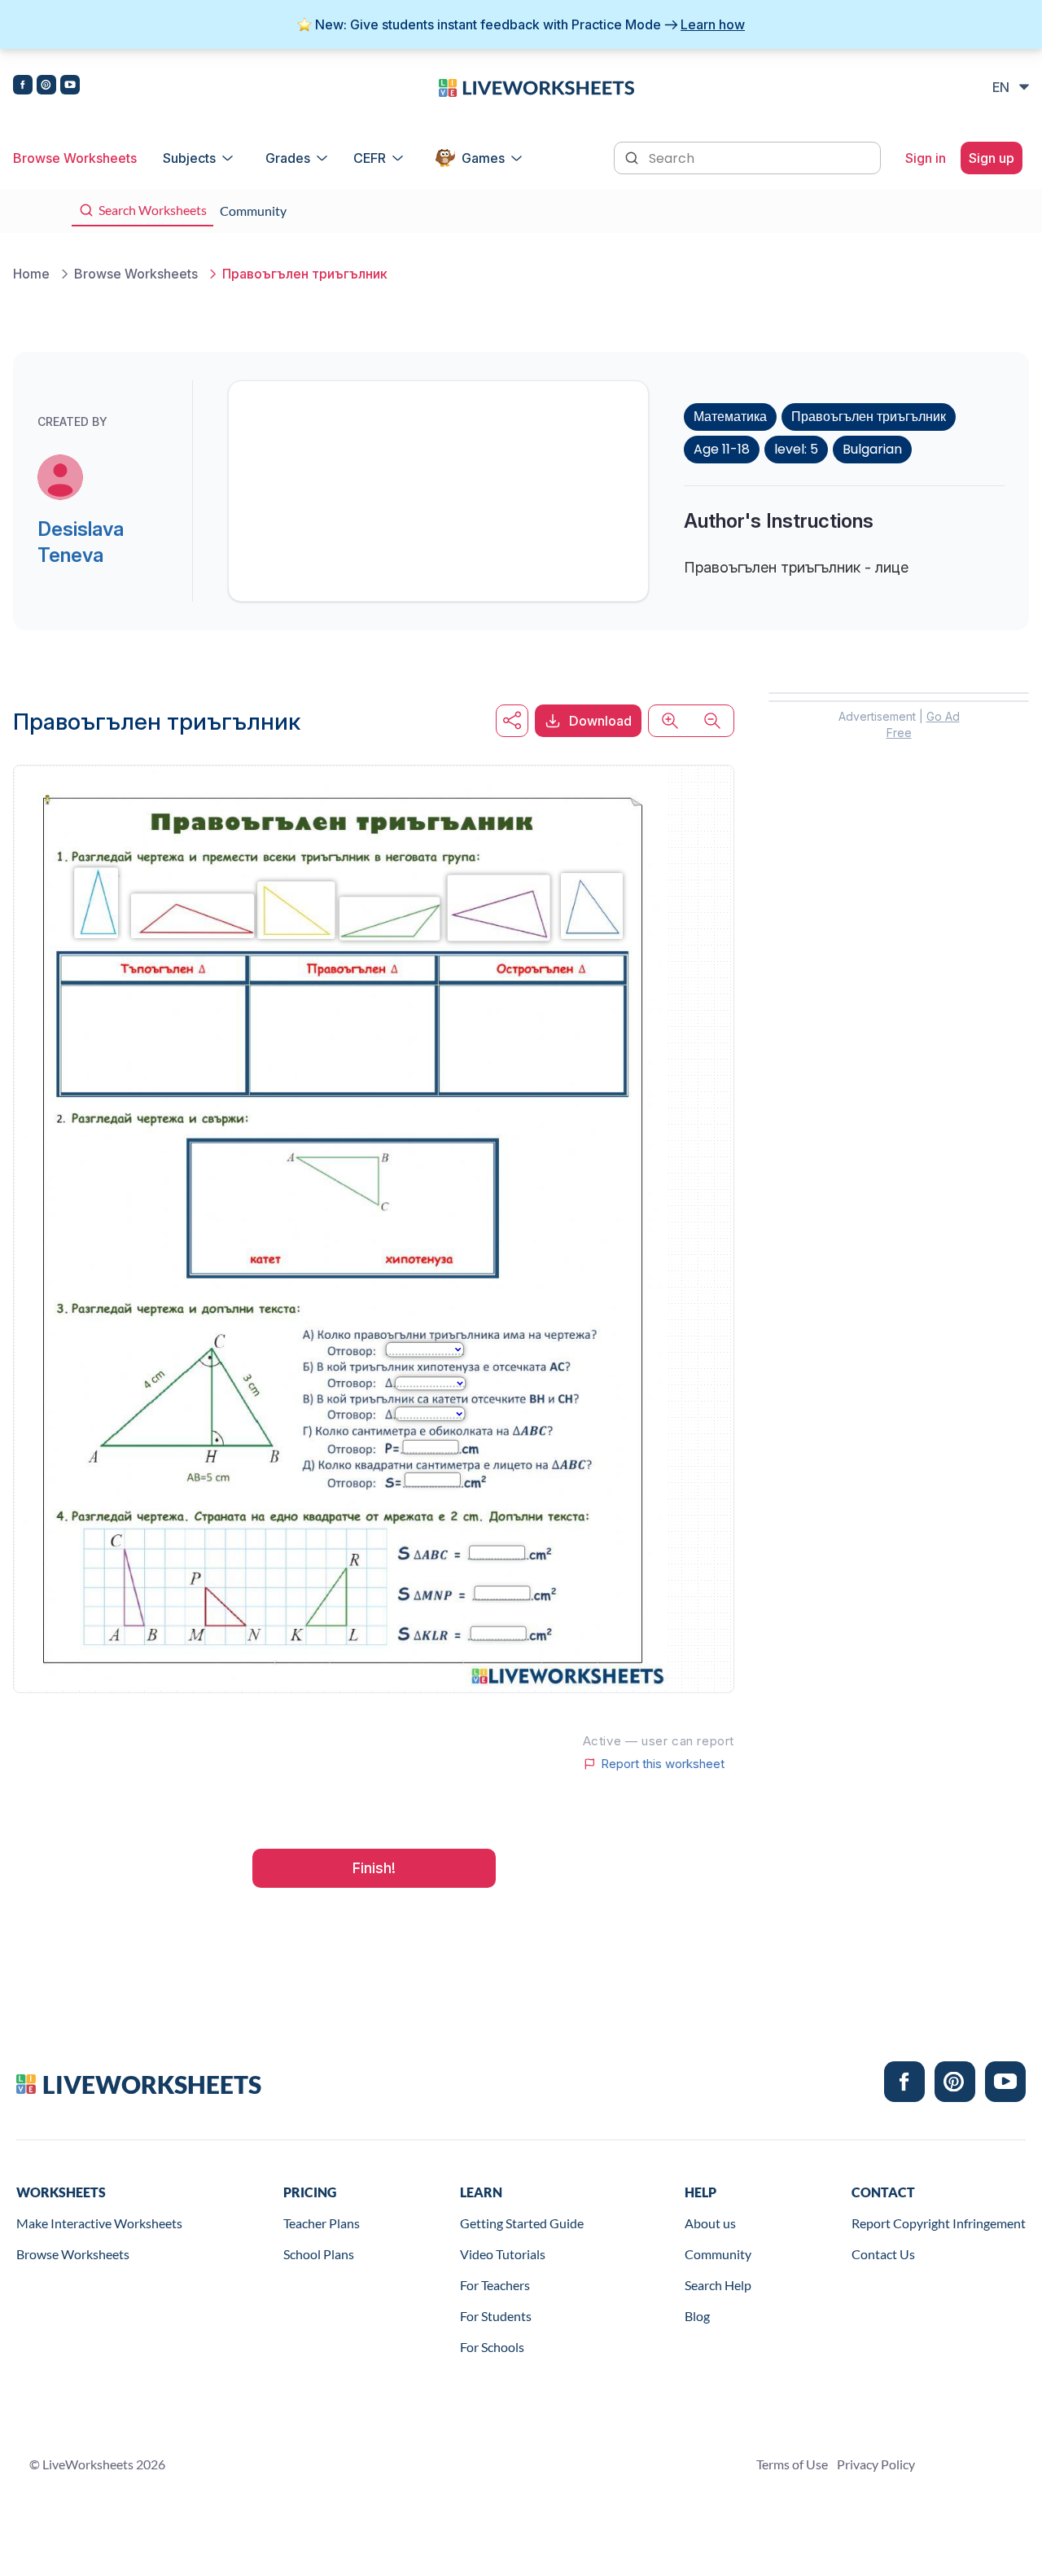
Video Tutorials (503, 2254)
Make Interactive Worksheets (99, 2223)
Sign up (992, 158)
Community (718, 2254)
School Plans (319, 2254)
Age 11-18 (722, 449)
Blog (697, 2316)
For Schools (492, 2347)
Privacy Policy (876, 2464)
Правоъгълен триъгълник (869, 417)
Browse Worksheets (75, 158)
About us (710, 2223)
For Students (496, 2316)
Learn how (713, 24)
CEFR (370, 158)
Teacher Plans (322, 2223)
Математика (730, 417)
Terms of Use (792, 2464)
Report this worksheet (663, 1764)
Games (483, 158)
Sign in (926, 158)
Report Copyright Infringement (939, 2223)
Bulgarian (872, 449)
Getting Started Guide (522, 2223)
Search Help (718, 2285)
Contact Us (883, 2254)
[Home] (536, 86)
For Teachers (495, 2285)
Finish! (374, 1868)
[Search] (633, 156)
